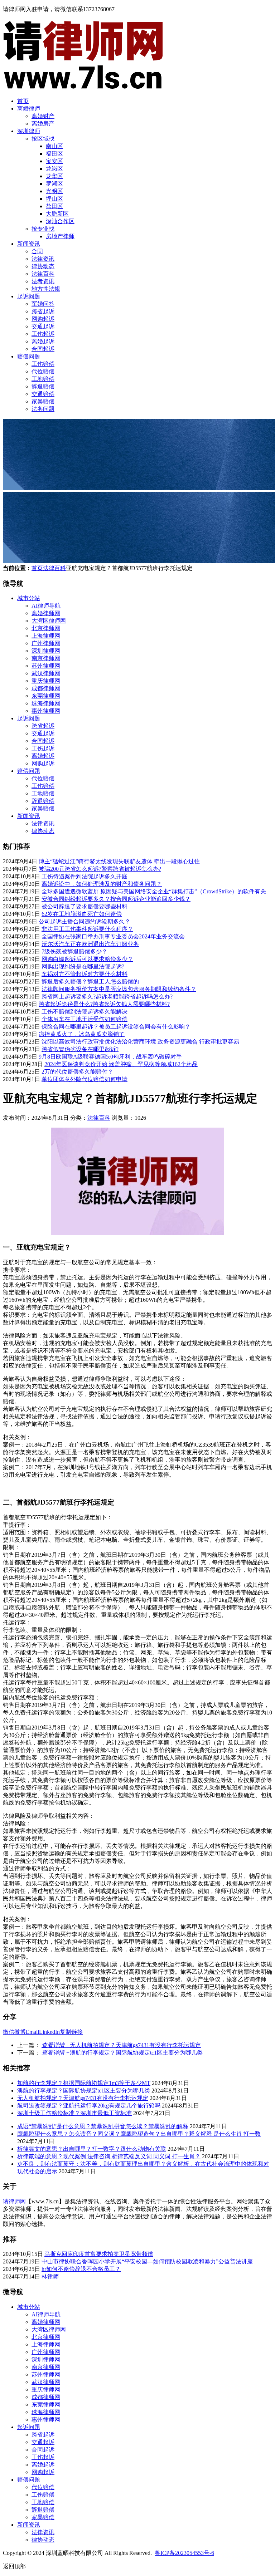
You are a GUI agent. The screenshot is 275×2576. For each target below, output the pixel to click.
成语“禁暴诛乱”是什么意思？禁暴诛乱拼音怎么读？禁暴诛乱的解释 (103, 2126)
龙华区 (54, 176)
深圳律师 (29, 131)
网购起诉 (43, 319)
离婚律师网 (46, 613)
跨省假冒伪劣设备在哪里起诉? (80, 1049)
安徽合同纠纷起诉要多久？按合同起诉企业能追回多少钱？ (116, 899)
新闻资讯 (29, 244)
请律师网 (14, 2201)
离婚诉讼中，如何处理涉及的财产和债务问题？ (102, 884)
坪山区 (54, 199)
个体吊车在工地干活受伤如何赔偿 (85, 1019)
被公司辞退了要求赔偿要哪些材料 (85, 906)
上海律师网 (46, 636)
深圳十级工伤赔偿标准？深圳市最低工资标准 (74, 2113)
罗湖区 (54, 184)
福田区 (54, 154)
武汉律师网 (46, 673)
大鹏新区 (57, 214)
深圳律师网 (46, 651)
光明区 (54, 191)
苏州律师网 (46, 666)
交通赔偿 (43, 394)
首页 (23, 101)
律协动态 (43, 266)
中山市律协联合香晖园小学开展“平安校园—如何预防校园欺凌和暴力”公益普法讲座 (147, 2261)
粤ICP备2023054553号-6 (184, 2553)
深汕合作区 (60, 221)
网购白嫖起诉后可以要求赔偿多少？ (87, 959)
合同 (37, 251)
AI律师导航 (46, 606)
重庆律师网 (46, 681)
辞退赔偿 (43, 386)
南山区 (54, 146)
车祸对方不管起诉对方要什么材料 (85, 974)
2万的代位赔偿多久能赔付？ (77, 1072)
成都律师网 (46, 688)
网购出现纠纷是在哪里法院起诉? (83, 966)
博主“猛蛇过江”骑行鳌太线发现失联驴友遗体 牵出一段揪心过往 (119, 861)
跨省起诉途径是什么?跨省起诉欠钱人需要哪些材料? (104, 1004)
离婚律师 (29, 109)
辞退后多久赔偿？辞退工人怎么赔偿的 (90, 982)
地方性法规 (46, 289)
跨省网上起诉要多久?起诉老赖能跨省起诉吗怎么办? (107, 997)
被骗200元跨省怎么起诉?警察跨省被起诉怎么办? (100, 869)
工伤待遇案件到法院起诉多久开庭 (85, 876)
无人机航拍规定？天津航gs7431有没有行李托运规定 (121, 2045)
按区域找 (43, 139)
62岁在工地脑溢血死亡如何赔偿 (82, 914)
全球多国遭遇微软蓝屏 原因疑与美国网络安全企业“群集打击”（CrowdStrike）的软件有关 (154, 891)
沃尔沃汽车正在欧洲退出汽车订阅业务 (90, 944)
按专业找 (43, 229)
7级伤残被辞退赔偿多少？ (74, 951)
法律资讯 (43, 259)
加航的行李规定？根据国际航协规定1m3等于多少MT (84, 2083)
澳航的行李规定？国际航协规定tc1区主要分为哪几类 (122, 2053)
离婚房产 (43, 124)
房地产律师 (60, 236)
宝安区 (54, 161)
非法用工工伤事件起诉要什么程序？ (87, 929)
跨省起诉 (43, 311)
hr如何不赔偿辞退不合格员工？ (81, 2269)
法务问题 (43, 409)
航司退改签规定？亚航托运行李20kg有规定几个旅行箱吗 (89, 2106)
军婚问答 (43, 304)
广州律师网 (46, 643)
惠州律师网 (46, 711)
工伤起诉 (43, 334)
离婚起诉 (43, 341)
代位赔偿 (43, 371)
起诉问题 (29, 296)
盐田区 (54, 206)
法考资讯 (43, 281)
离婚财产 (43, 116)
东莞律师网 (46, 696)
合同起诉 (43, 349)
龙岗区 (54, 169)
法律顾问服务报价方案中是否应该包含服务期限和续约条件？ (119, 989)
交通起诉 (43, 326)
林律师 (50, 2276)
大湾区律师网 (49, 621)
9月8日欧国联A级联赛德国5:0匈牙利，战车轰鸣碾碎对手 (110, 1057)
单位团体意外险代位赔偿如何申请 (85, 1079)
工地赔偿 (43, 379)
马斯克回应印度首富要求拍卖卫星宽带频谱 (99, 2254)
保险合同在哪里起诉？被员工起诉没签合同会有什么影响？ (116, 1027)
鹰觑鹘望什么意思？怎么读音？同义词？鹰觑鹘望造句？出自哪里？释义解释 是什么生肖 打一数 (139, 2134)
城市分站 (29, 598)
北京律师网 (46, 628)
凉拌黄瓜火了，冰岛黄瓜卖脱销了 (82, 1034)
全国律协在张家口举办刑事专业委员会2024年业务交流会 (113, 936)
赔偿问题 (29, 356)
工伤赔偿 (43, 364)
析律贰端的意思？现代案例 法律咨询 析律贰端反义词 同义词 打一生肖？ (109, 2156)
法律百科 (43, 274)
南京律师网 (46, 658)
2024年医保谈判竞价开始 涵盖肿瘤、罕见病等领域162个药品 (121, 1064)
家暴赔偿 (43, 401)
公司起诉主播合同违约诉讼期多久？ (85, 921)
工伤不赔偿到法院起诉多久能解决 (85, 1012)
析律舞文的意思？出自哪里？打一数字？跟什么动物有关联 (92, 2149)
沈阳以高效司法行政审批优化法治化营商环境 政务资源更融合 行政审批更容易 (140, 1042)
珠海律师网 (46, 703)
